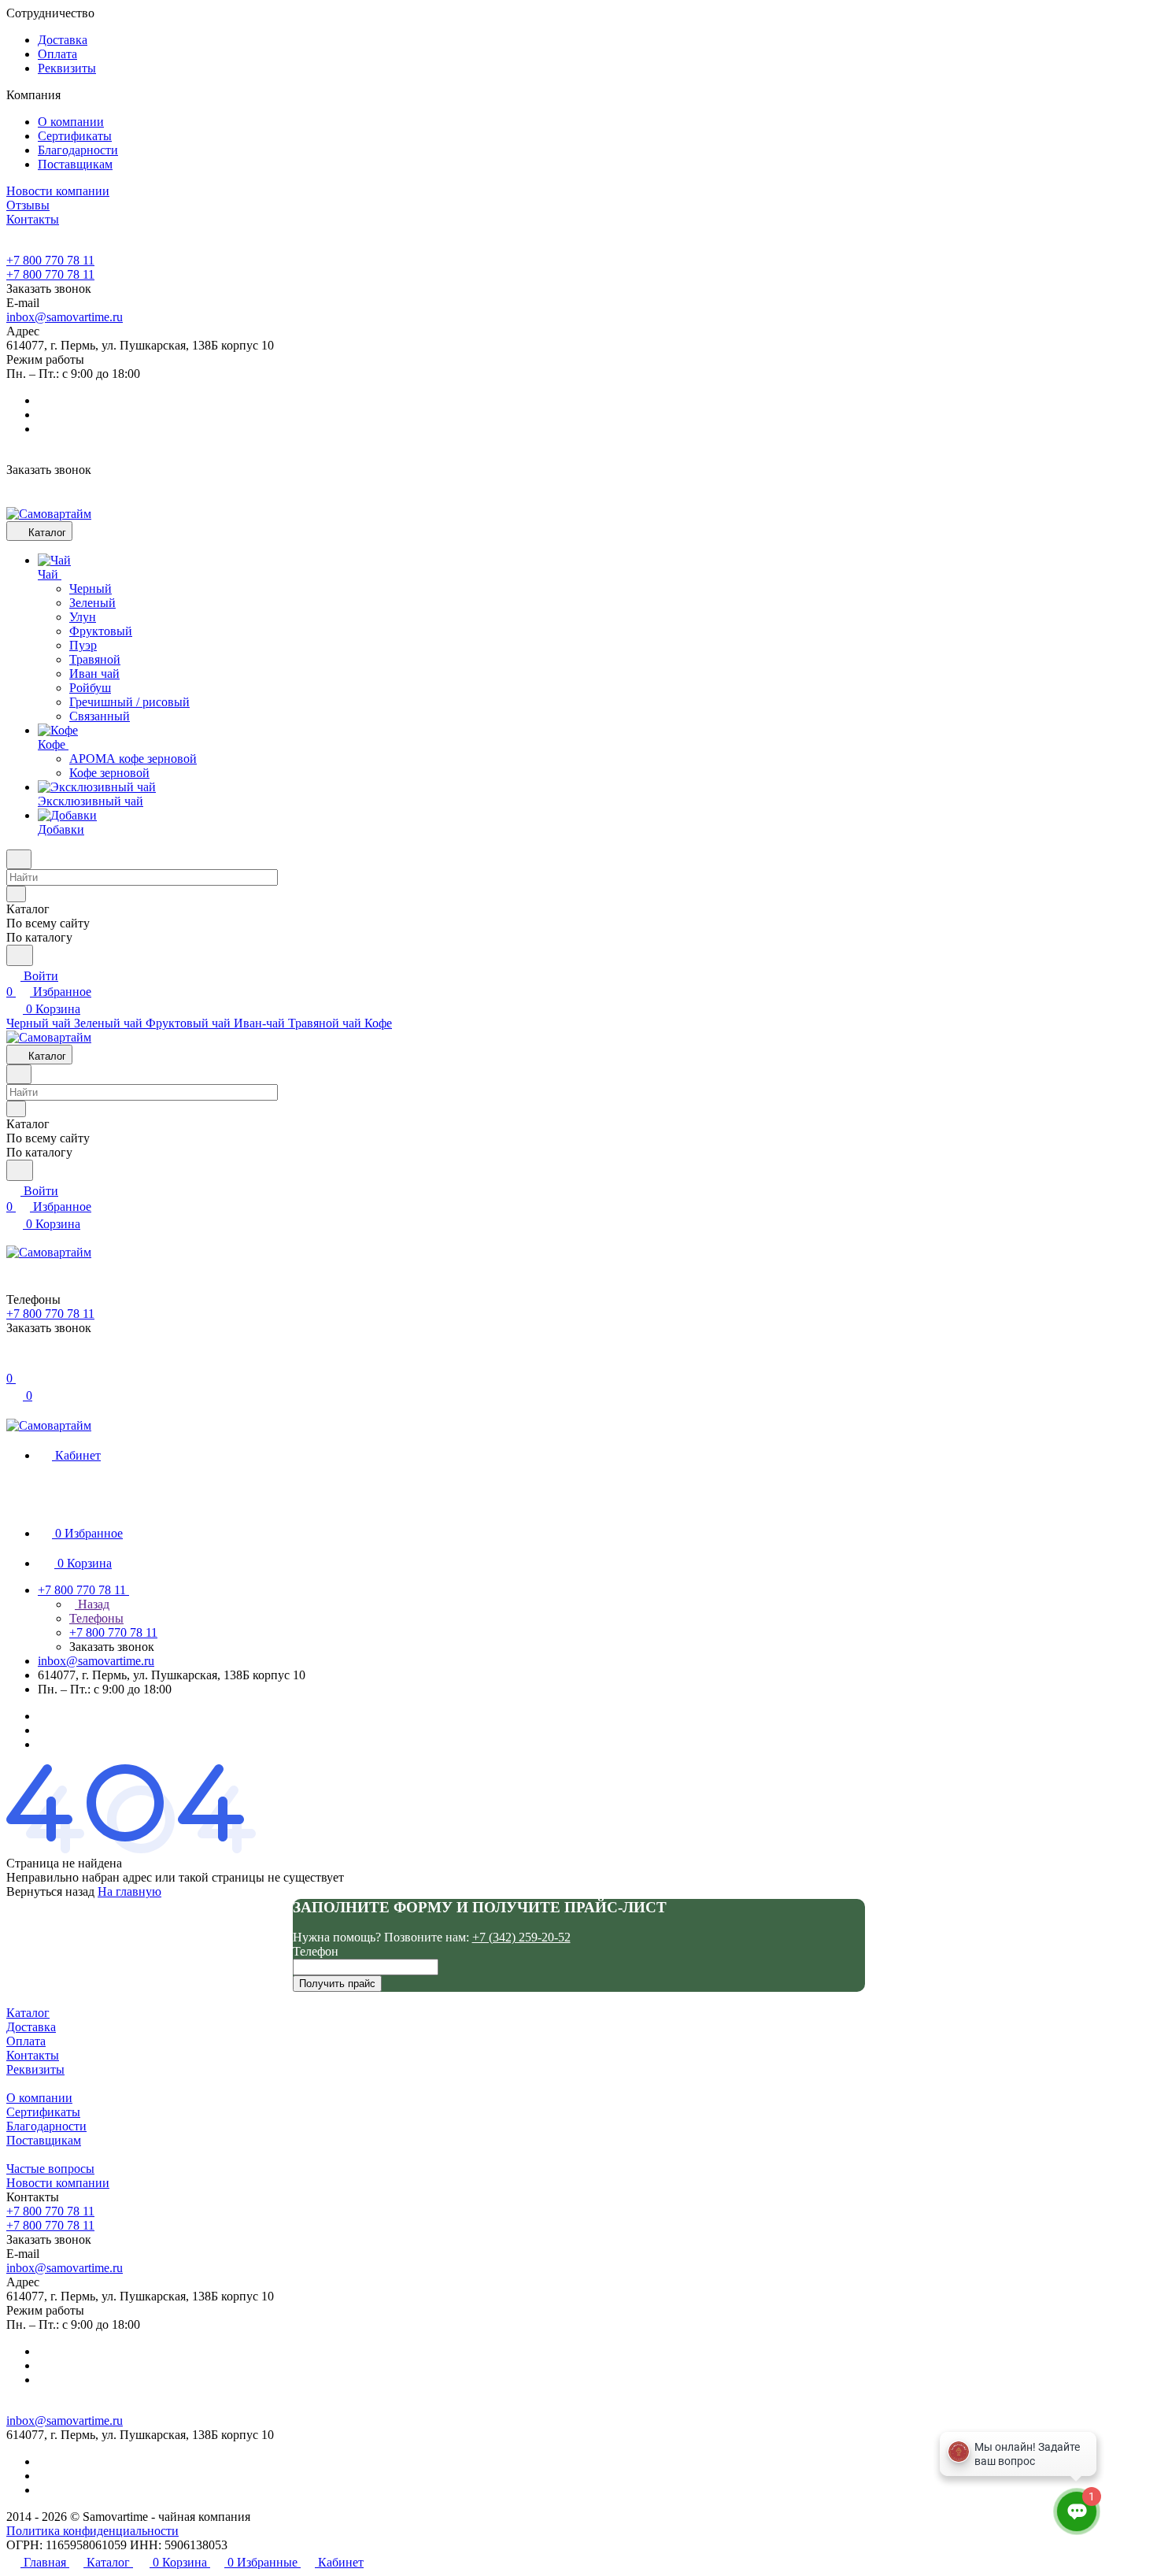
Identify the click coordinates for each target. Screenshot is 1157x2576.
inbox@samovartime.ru (65, 317)
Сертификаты (75, 136)
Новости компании (58, 2183)
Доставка (63, 40)
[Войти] (13, 1362)
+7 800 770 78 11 (50, 260)
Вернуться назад (50, 1891)
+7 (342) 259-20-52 (521, 1937)
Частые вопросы (50, 2169)
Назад (92, 1604)
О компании (71, 122)
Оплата (57, 54)
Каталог (28, 2013)
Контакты (33, 2055)
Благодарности (78, 150)
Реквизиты (67, 68)
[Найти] (20, 955)
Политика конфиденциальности (92, 2531)
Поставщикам (75, 164)
